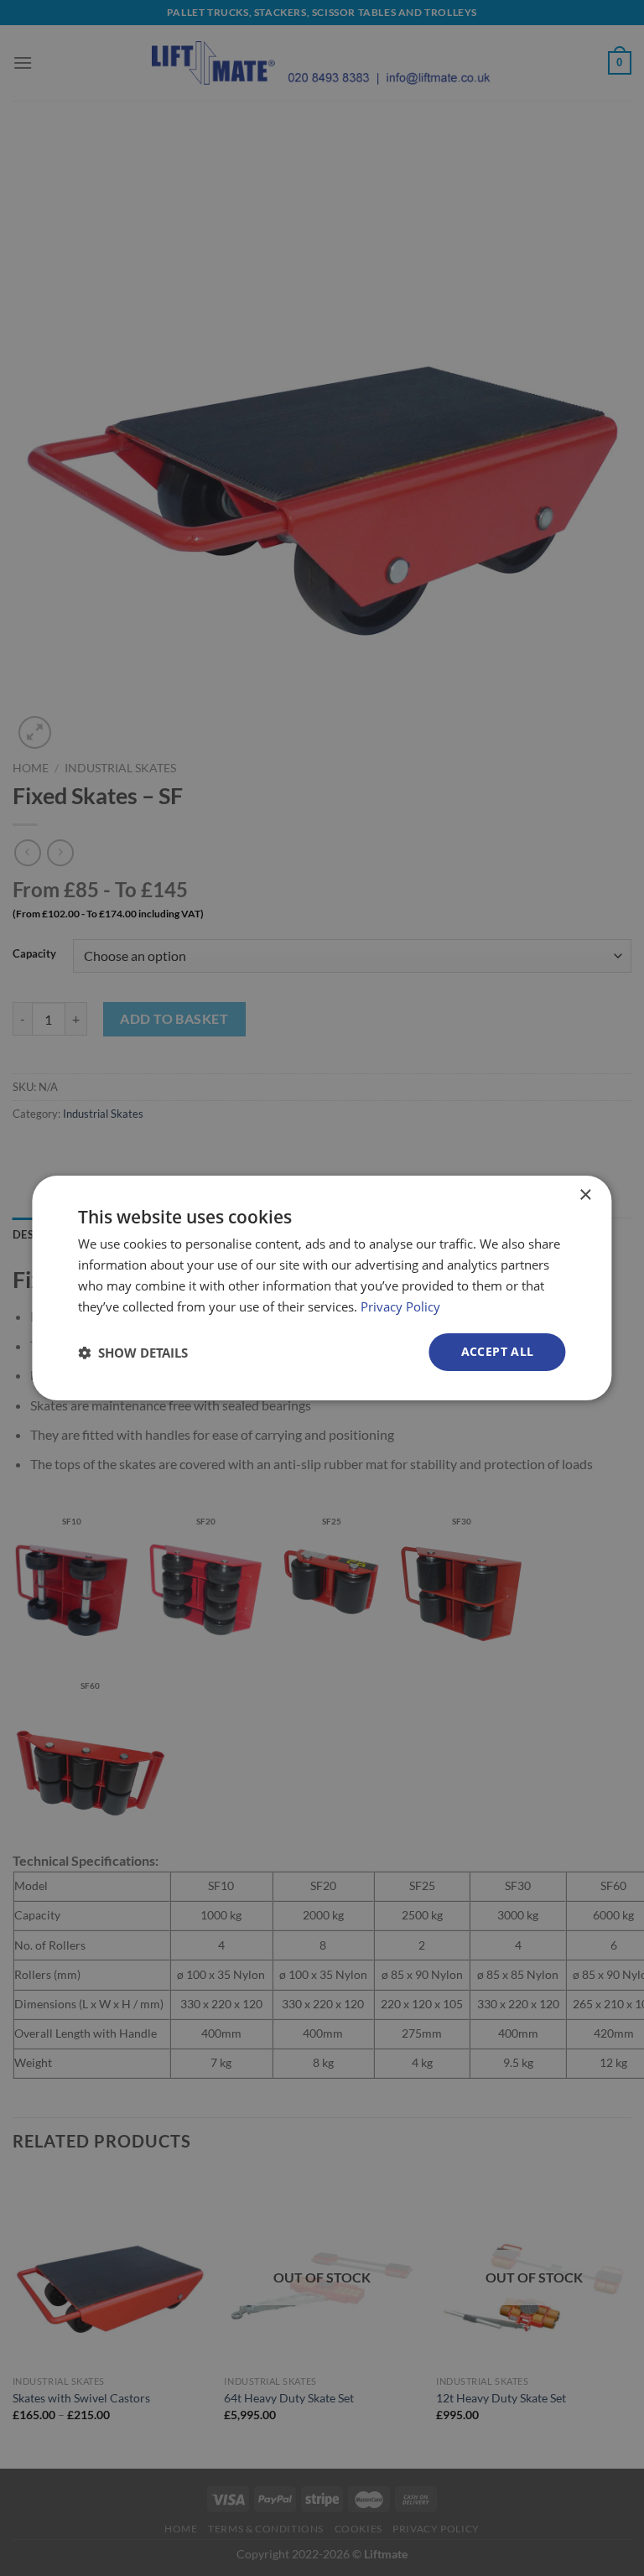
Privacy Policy (400, 1306)
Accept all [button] (498, 1351)
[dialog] (322, 1288)
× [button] (585, 1195)
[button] (133, 1353)
